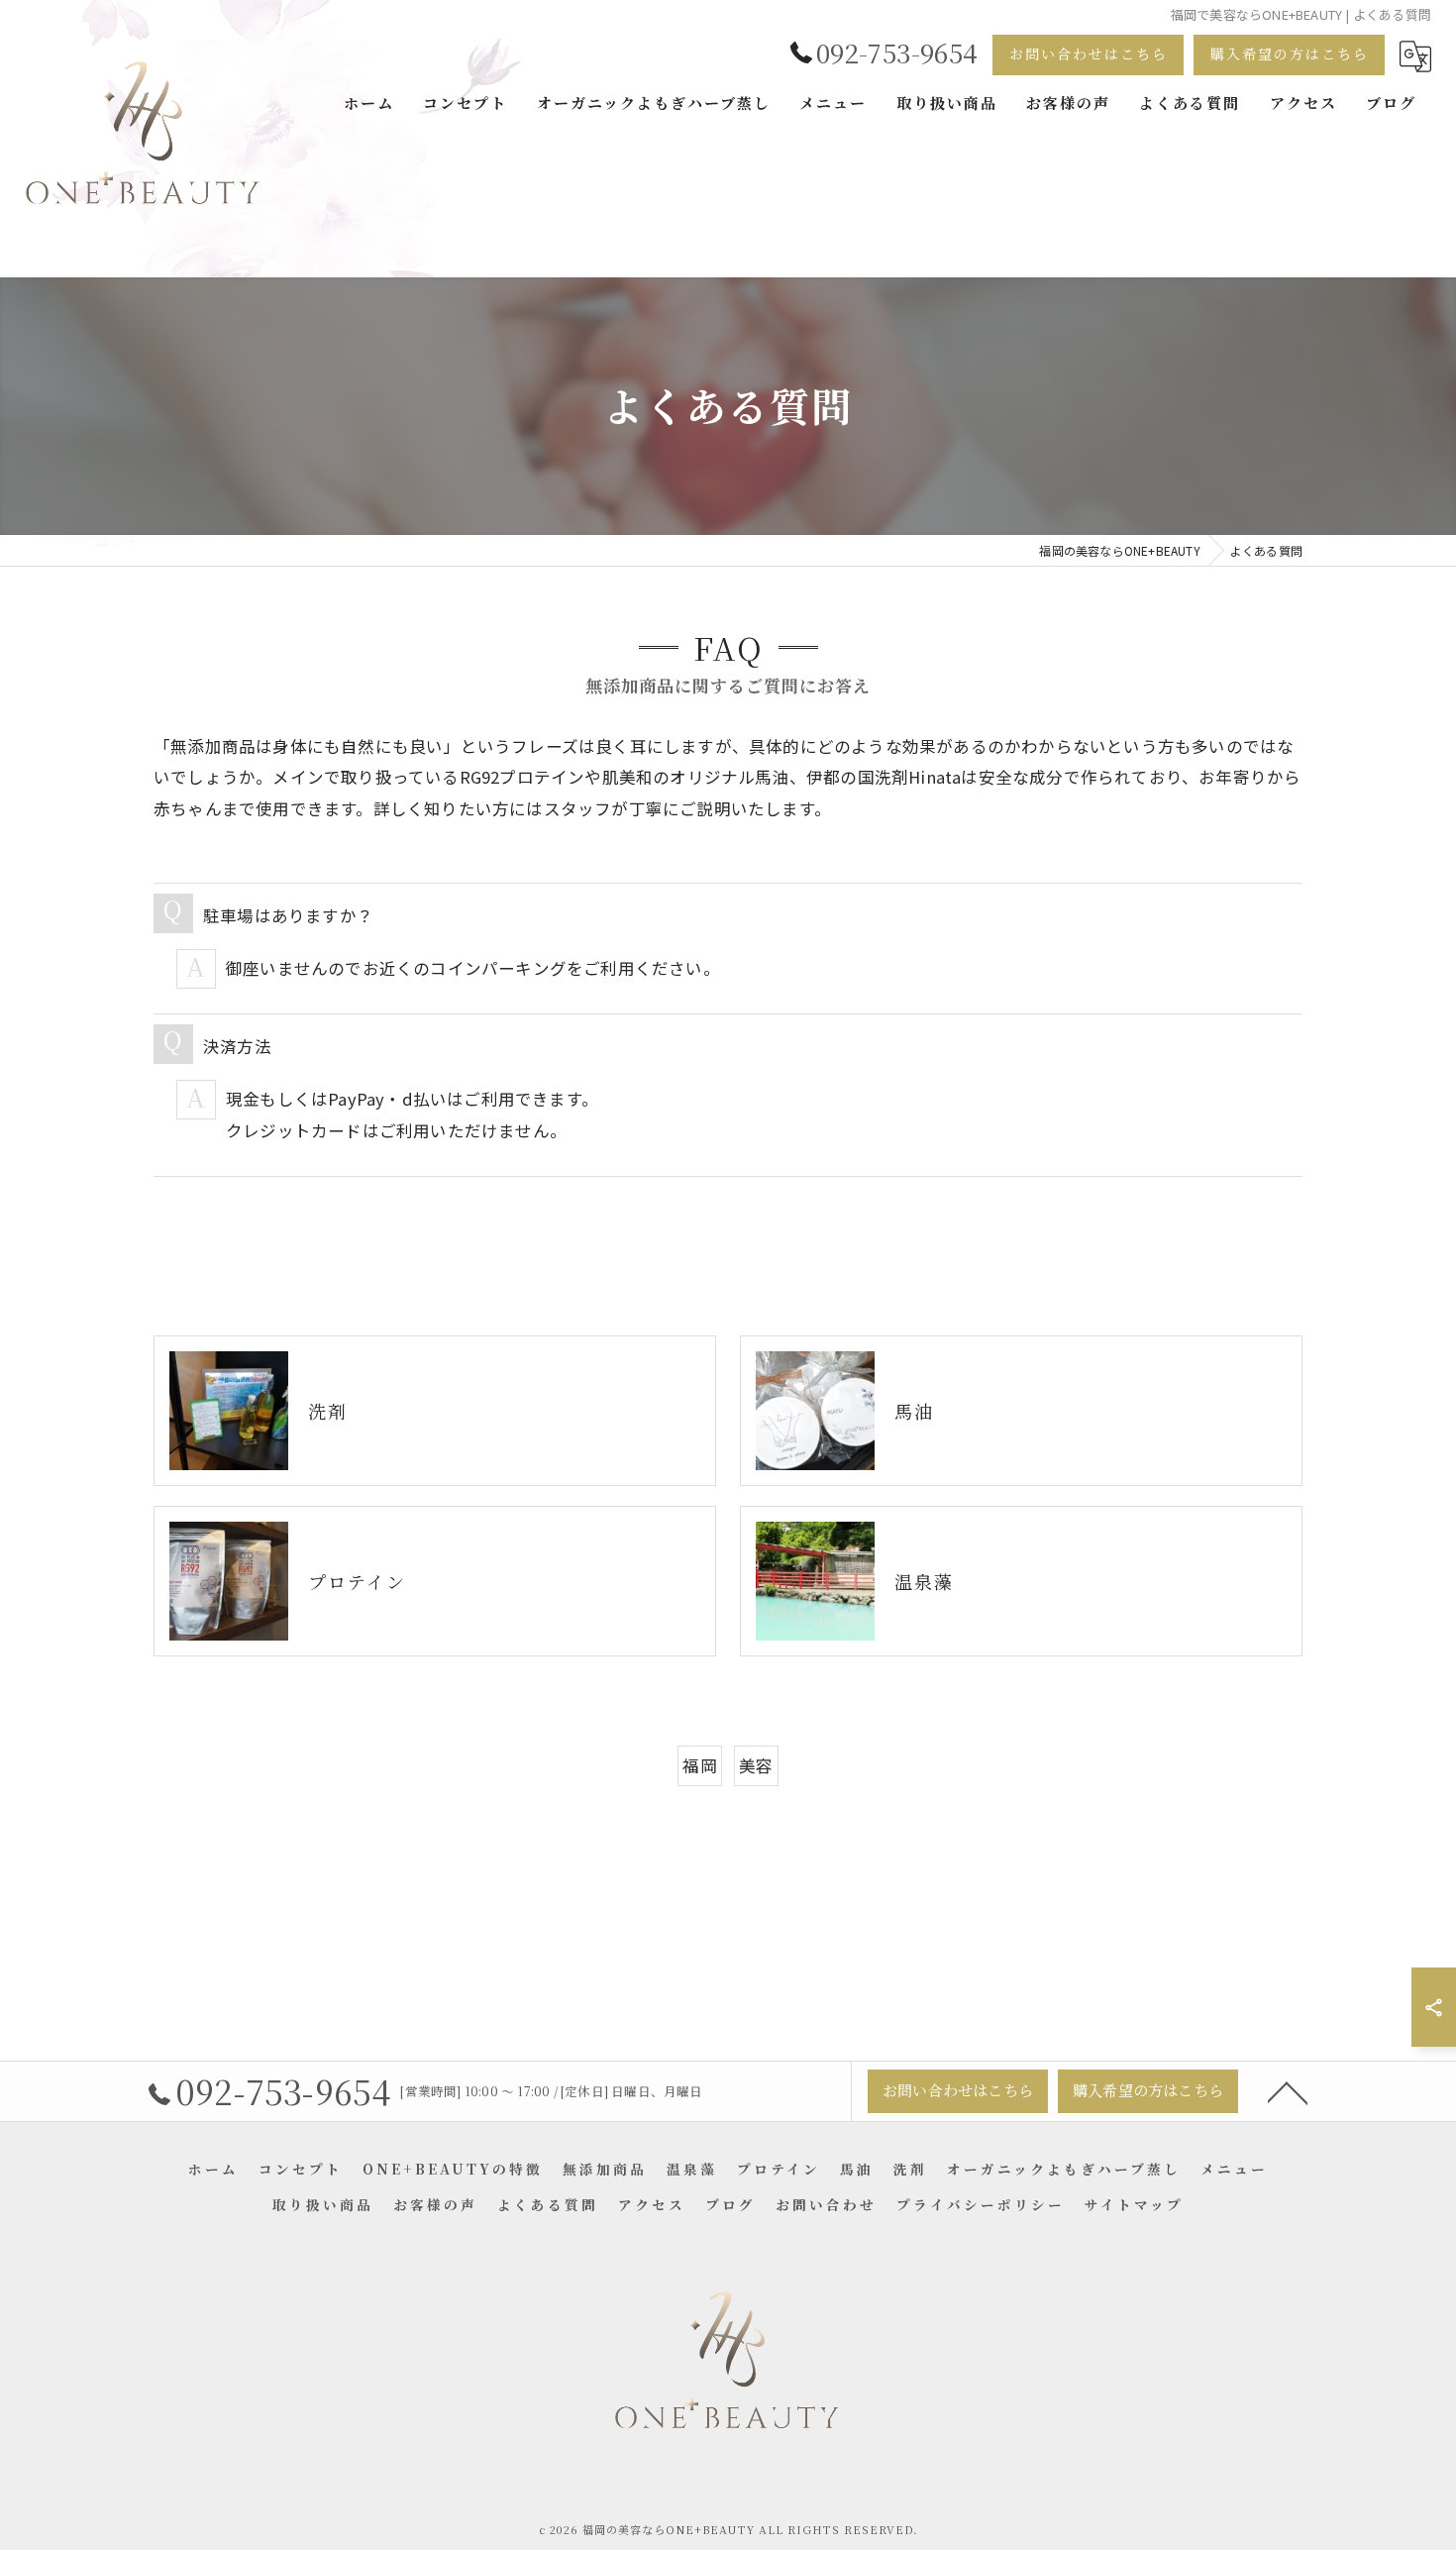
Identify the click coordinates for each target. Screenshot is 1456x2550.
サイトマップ (1134, 2204)
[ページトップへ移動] (1288, 2091)
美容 (756, 1765)
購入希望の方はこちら (1290, 53)
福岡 (699, 1765)
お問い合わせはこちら (1089, 53)
